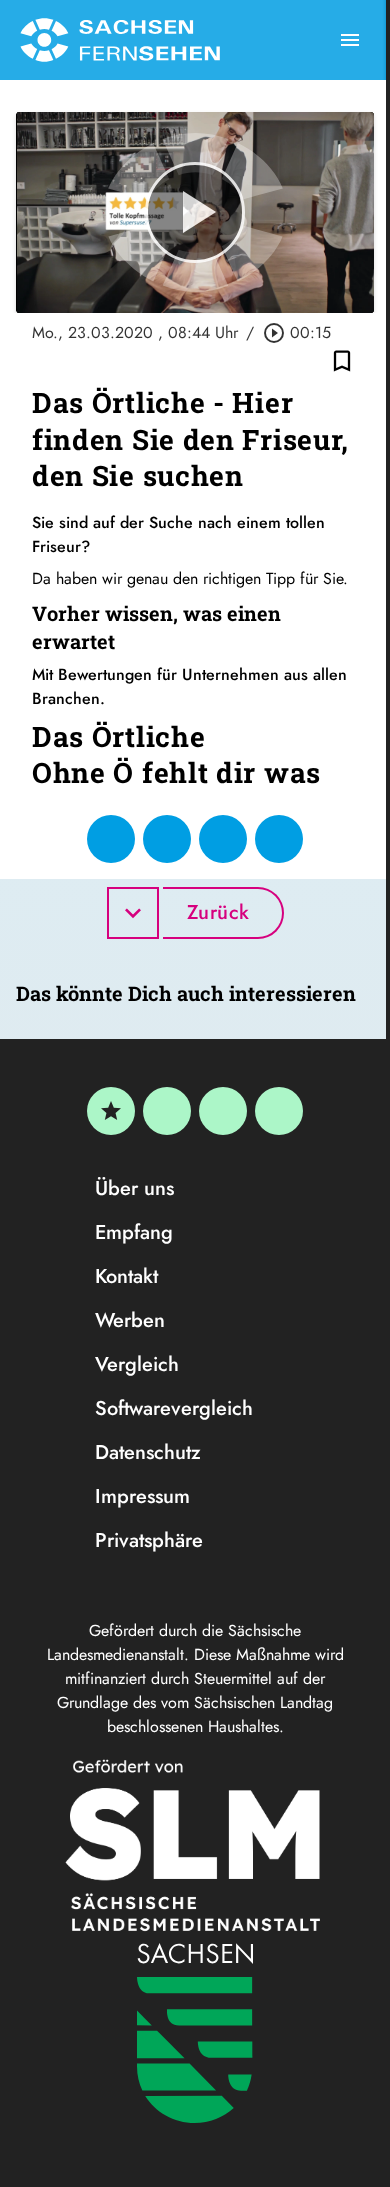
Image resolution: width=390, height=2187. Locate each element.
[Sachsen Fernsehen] (120, 40)
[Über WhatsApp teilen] (223, 839)
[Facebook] (167, 1111)
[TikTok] (279, 1111)
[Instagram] (223, 1111)
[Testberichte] (111, 1111)
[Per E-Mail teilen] (279, 839)
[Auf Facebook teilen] (111, 839)
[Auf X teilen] (167, 839)
